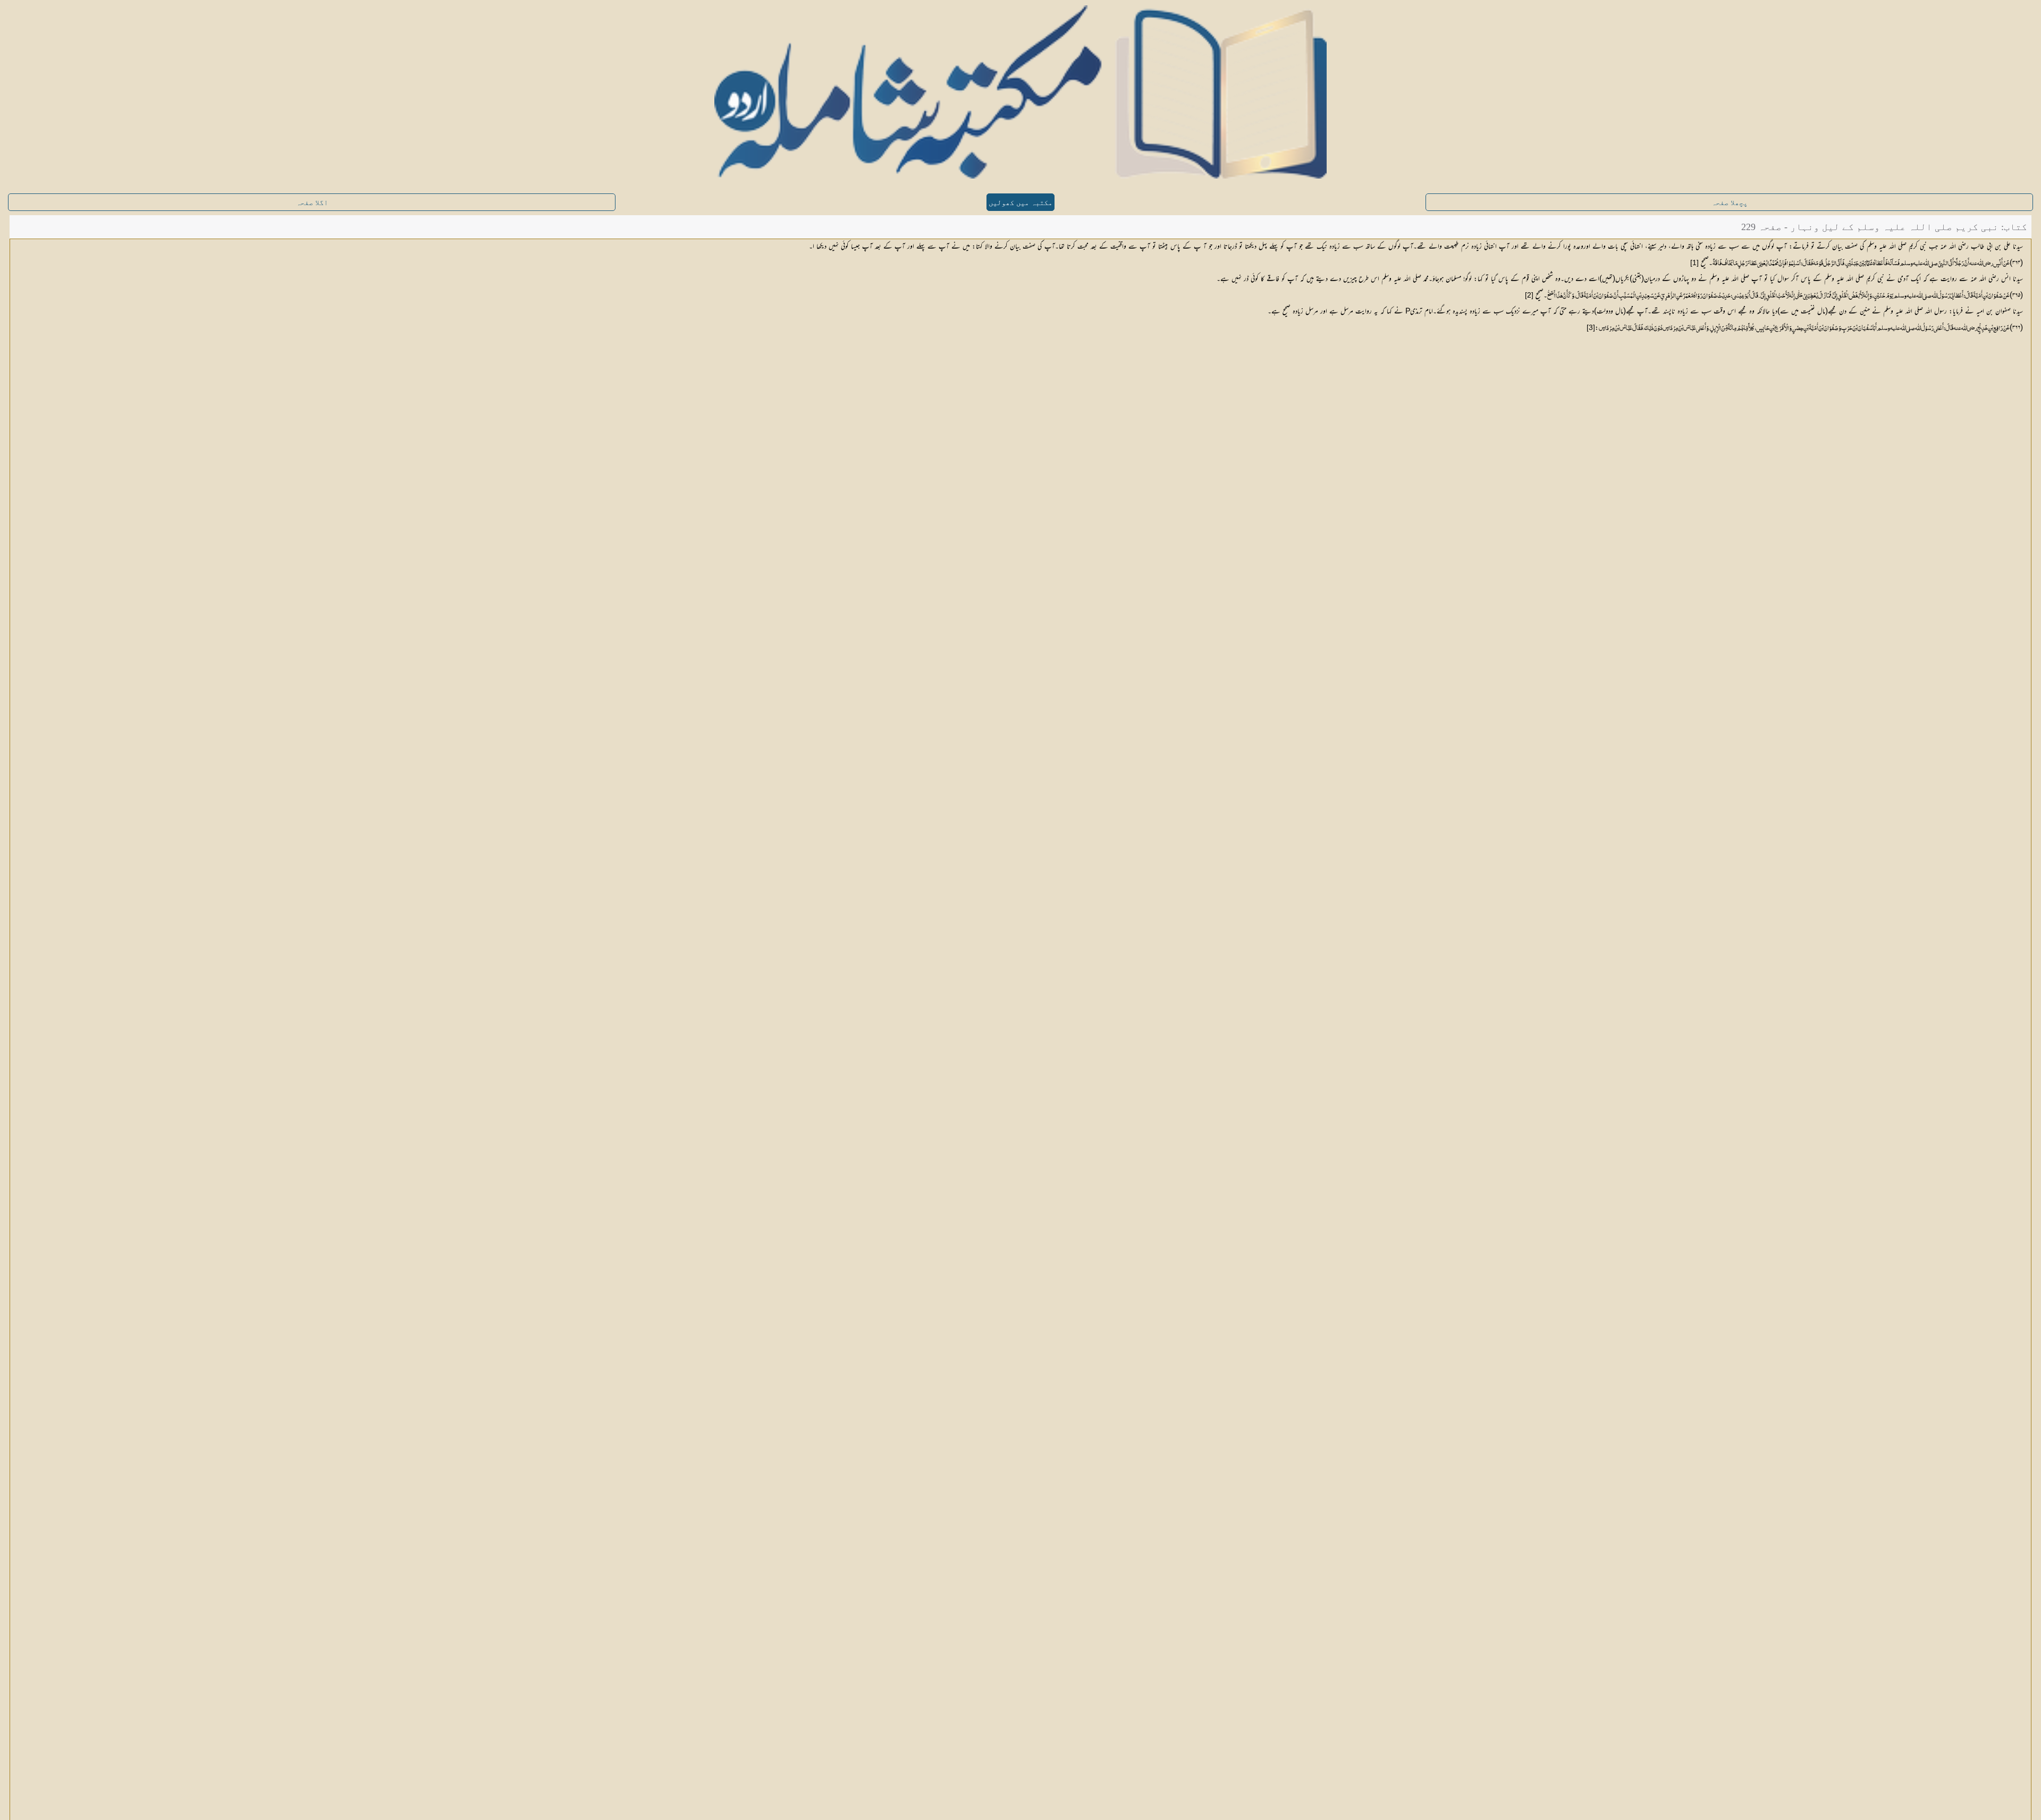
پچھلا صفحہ (1730, 203)
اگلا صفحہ (312, 203)
